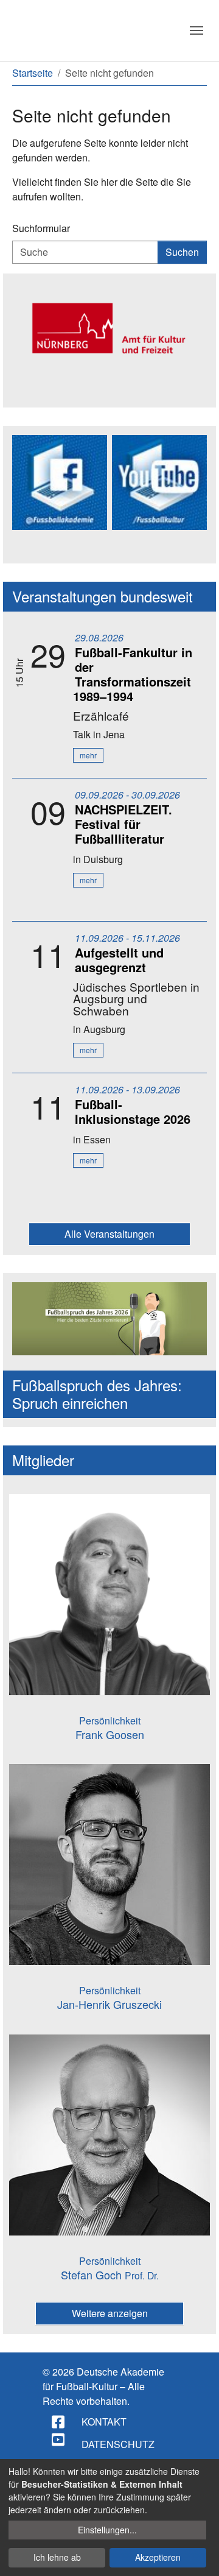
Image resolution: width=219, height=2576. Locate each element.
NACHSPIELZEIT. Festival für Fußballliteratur (123, 824)
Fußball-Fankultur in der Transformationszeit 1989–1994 (133, 674)
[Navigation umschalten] (196, 30)
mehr (88, 755)
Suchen (182, 252)
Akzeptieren (158, 2557)
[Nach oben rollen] (198, 2555)
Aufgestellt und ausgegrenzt (119, 960)
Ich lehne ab (57, 2557)
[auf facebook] (59, 2422)
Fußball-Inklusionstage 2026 (133, 1111)
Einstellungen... (107, 2530)
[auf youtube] (59, 2440)
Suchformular (41, 228)
